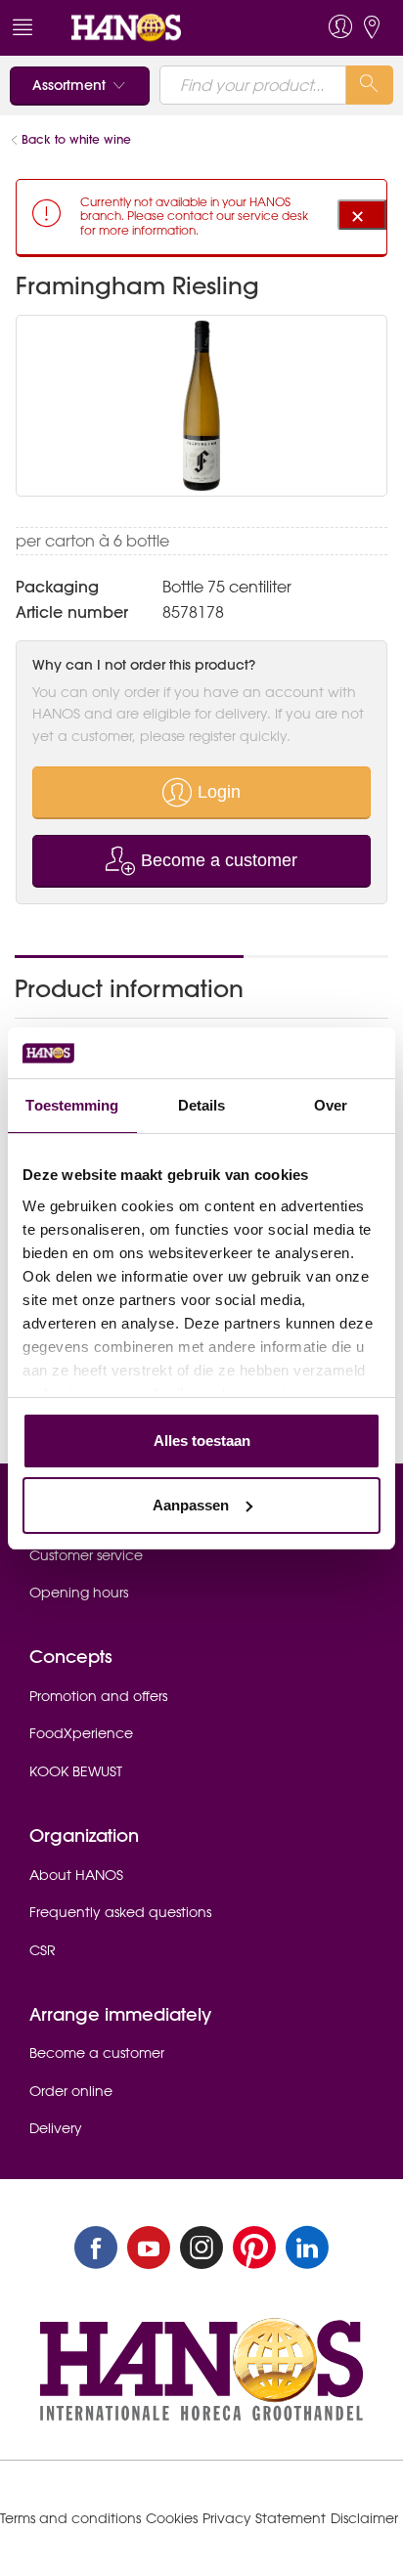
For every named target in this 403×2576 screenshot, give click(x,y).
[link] (164, 28)
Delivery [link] (56, 2128)
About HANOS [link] (76, 1875)
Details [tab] (202, 1105)
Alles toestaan (202, 1441)
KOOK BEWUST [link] (76, 1771)
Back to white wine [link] (78, 139)
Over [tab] (331, 1105)
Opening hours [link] (79, 1593)
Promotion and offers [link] (98, 1696)
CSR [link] (43, 1950)
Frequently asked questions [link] (120, 1912)
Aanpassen (191, 1505)
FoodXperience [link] (81, 1733)
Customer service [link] (86, 1555)
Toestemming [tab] (72, 1105)
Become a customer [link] (97, 2053)
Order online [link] (71, 2091)
